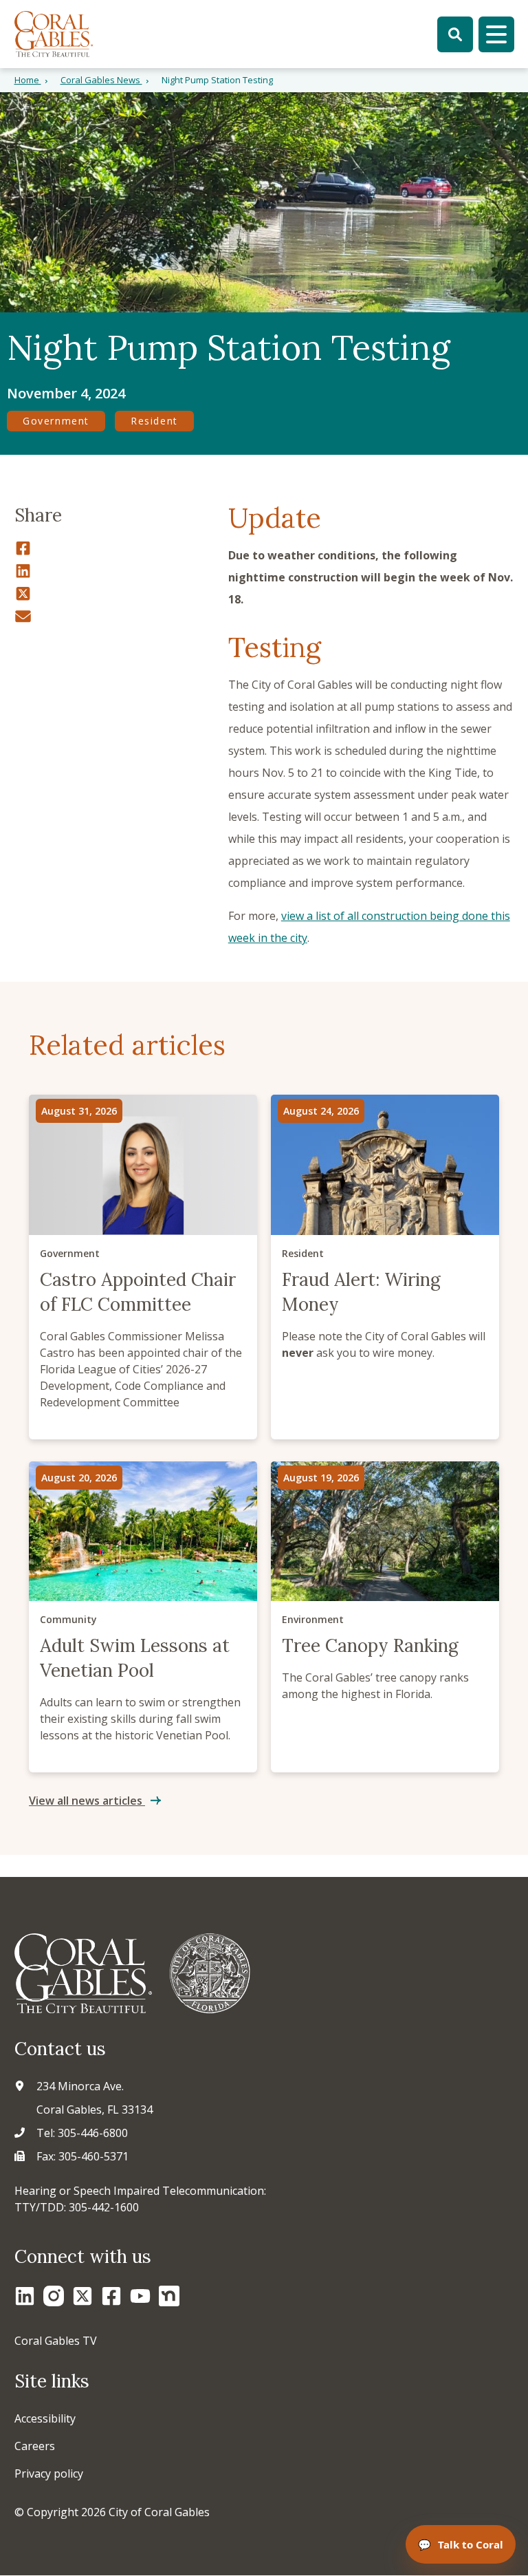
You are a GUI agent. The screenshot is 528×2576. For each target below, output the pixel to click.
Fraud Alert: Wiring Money (385, 1267)
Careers (35, 2446)
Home (28, 80)
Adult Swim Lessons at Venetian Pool (143, 1617)
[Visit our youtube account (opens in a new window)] (140, 2296)
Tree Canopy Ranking (385, 1617)
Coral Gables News (101, 80)
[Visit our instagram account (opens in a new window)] (54, 2296)
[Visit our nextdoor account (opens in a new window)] (169, 2296)
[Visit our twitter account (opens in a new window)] (82, 2296)
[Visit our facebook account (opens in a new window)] (111, 2296)
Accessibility (45, 2418)
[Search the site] (455, 34)
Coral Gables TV (56, 2341)
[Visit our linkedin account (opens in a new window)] (25, 2296)
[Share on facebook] (114, 547)
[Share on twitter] (114, 593)
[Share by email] (114, 615)
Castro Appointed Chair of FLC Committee (143, 1267)
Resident (154, 421)
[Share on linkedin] (114, 570)
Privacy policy (49, 2473)
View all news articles (87, 1801)
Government (56, 421)
